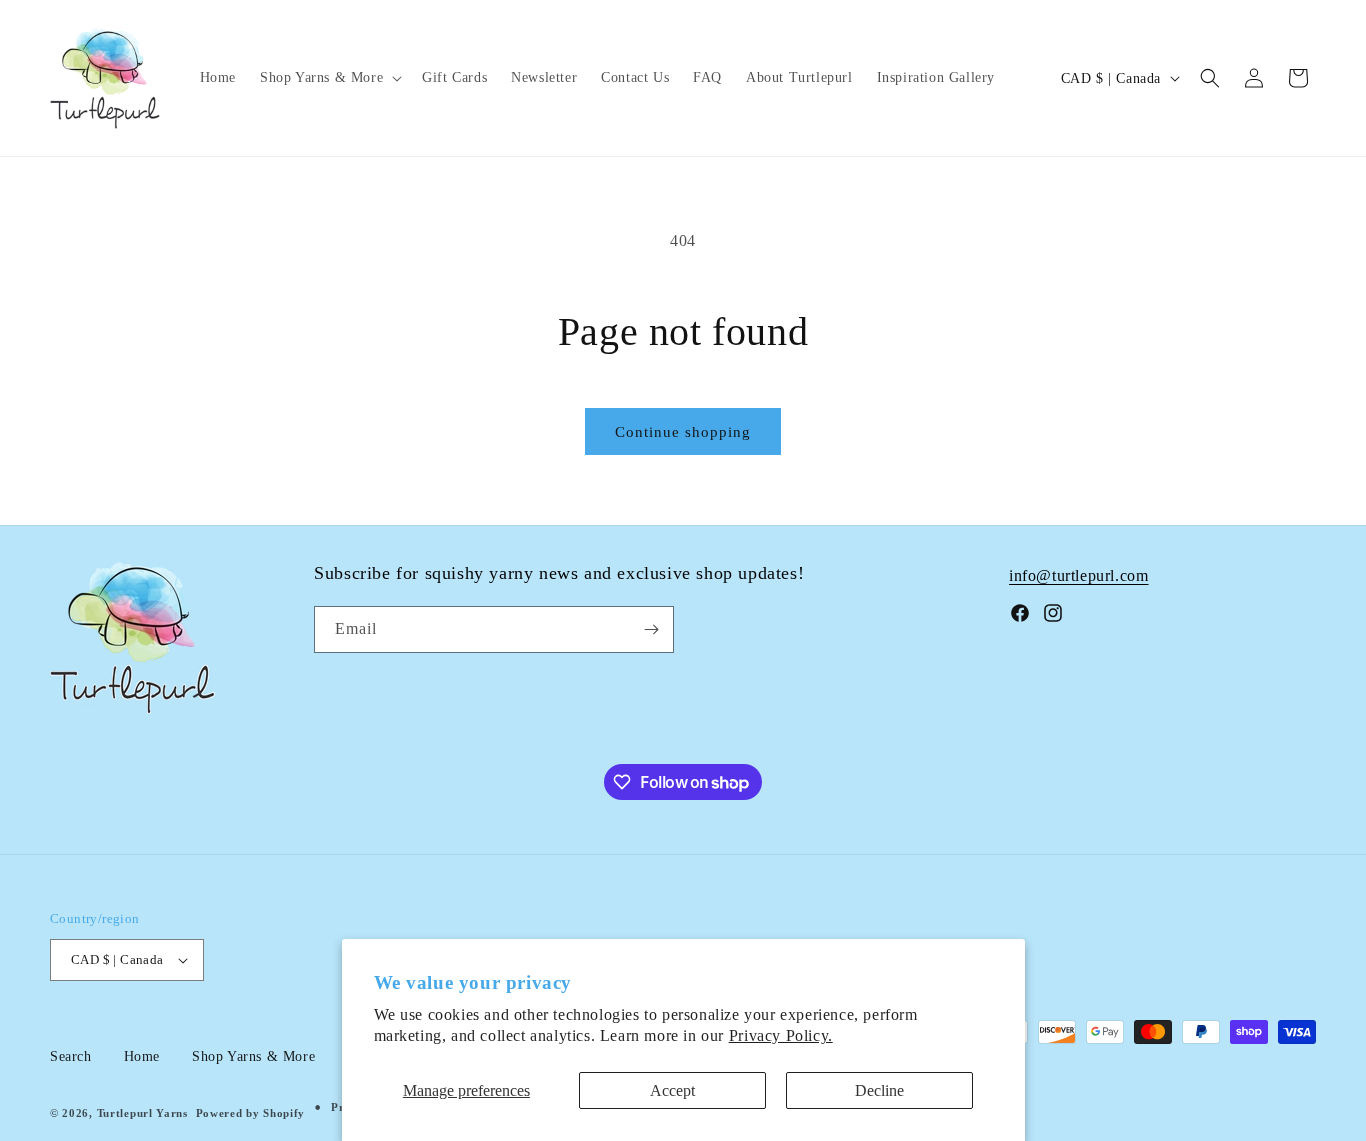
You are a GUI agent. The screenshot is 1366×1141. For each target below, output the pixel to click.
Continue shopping (683, 432)
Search (71, 1056)
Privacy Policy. (781, 1035)
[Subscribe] (651, 629)
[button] (329, 78)
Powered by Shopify (251, 1113)
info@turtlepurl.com (1078, 575)
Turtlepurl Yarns (142, 1113)
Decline (879, 1090)
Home (142, 1056)
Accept (672, 1090)
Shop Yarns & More (253, 1056)
